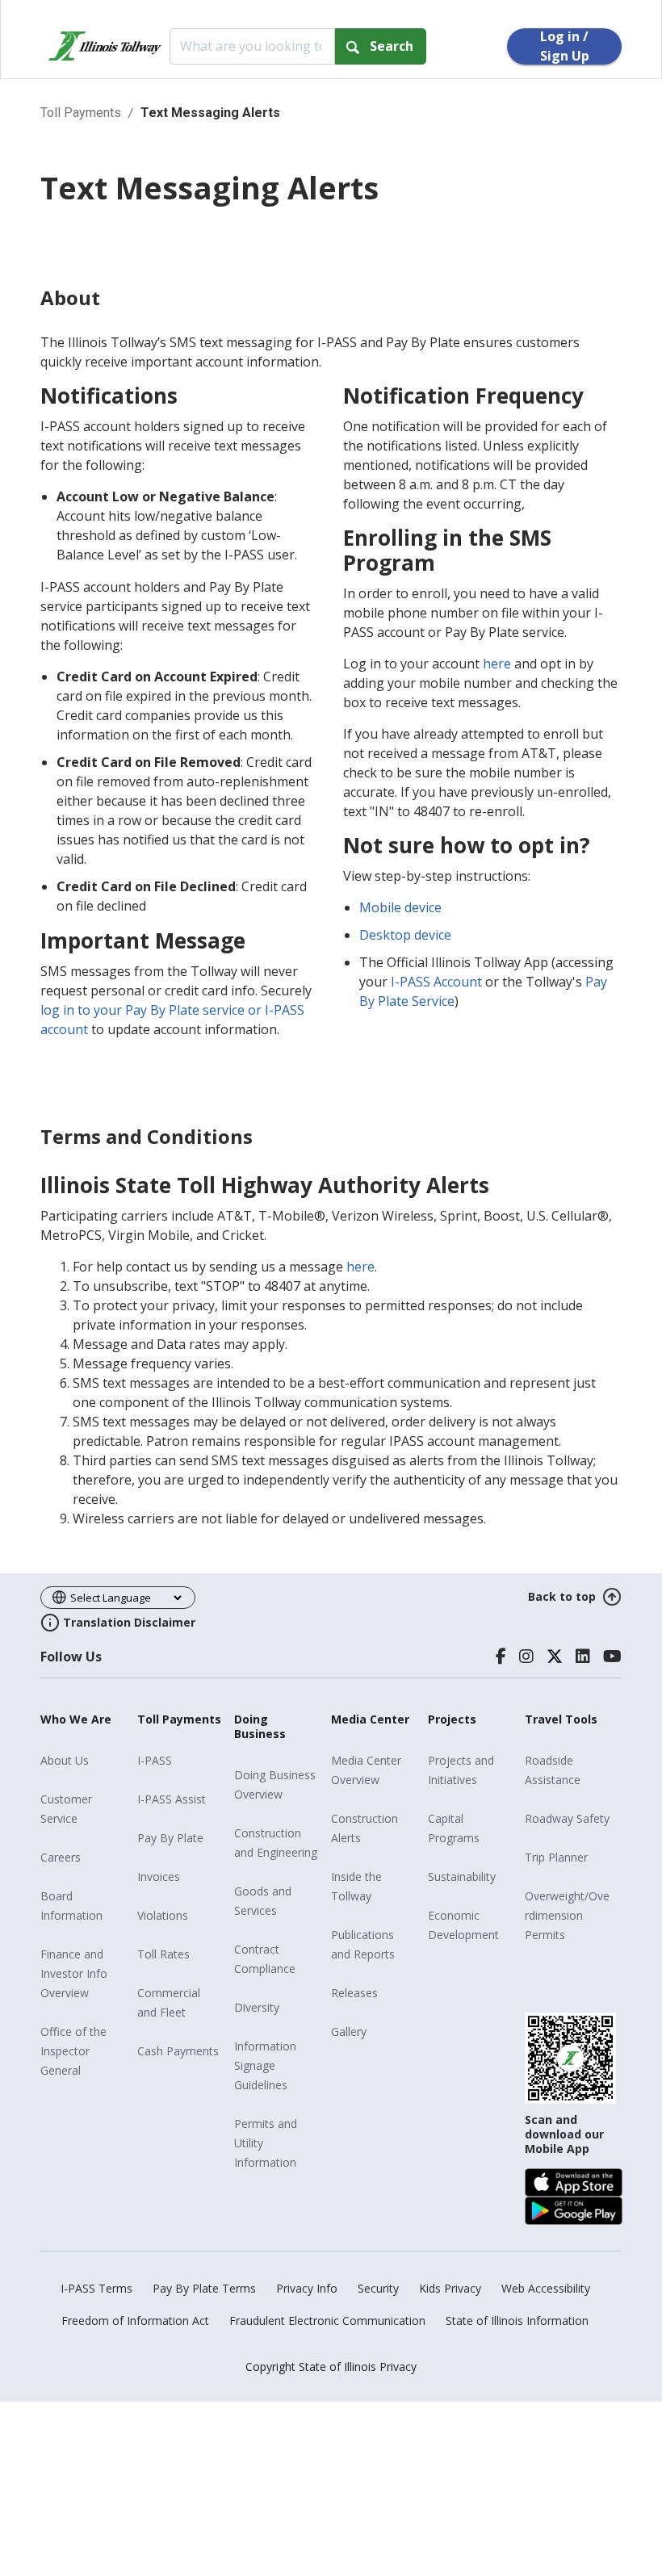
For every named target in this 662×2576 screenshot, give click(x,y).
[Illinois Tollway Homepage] (105, 46)
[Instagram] (526, 1657)
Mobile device (400, 907)
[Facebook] (501, 1657)
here (497, 664)
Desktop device (405, 935)
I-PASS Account (436, 982)
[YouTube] (612, 1657)
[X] (555, 1657)
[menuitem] (83, 1761)
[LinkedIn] (583, 1657)
